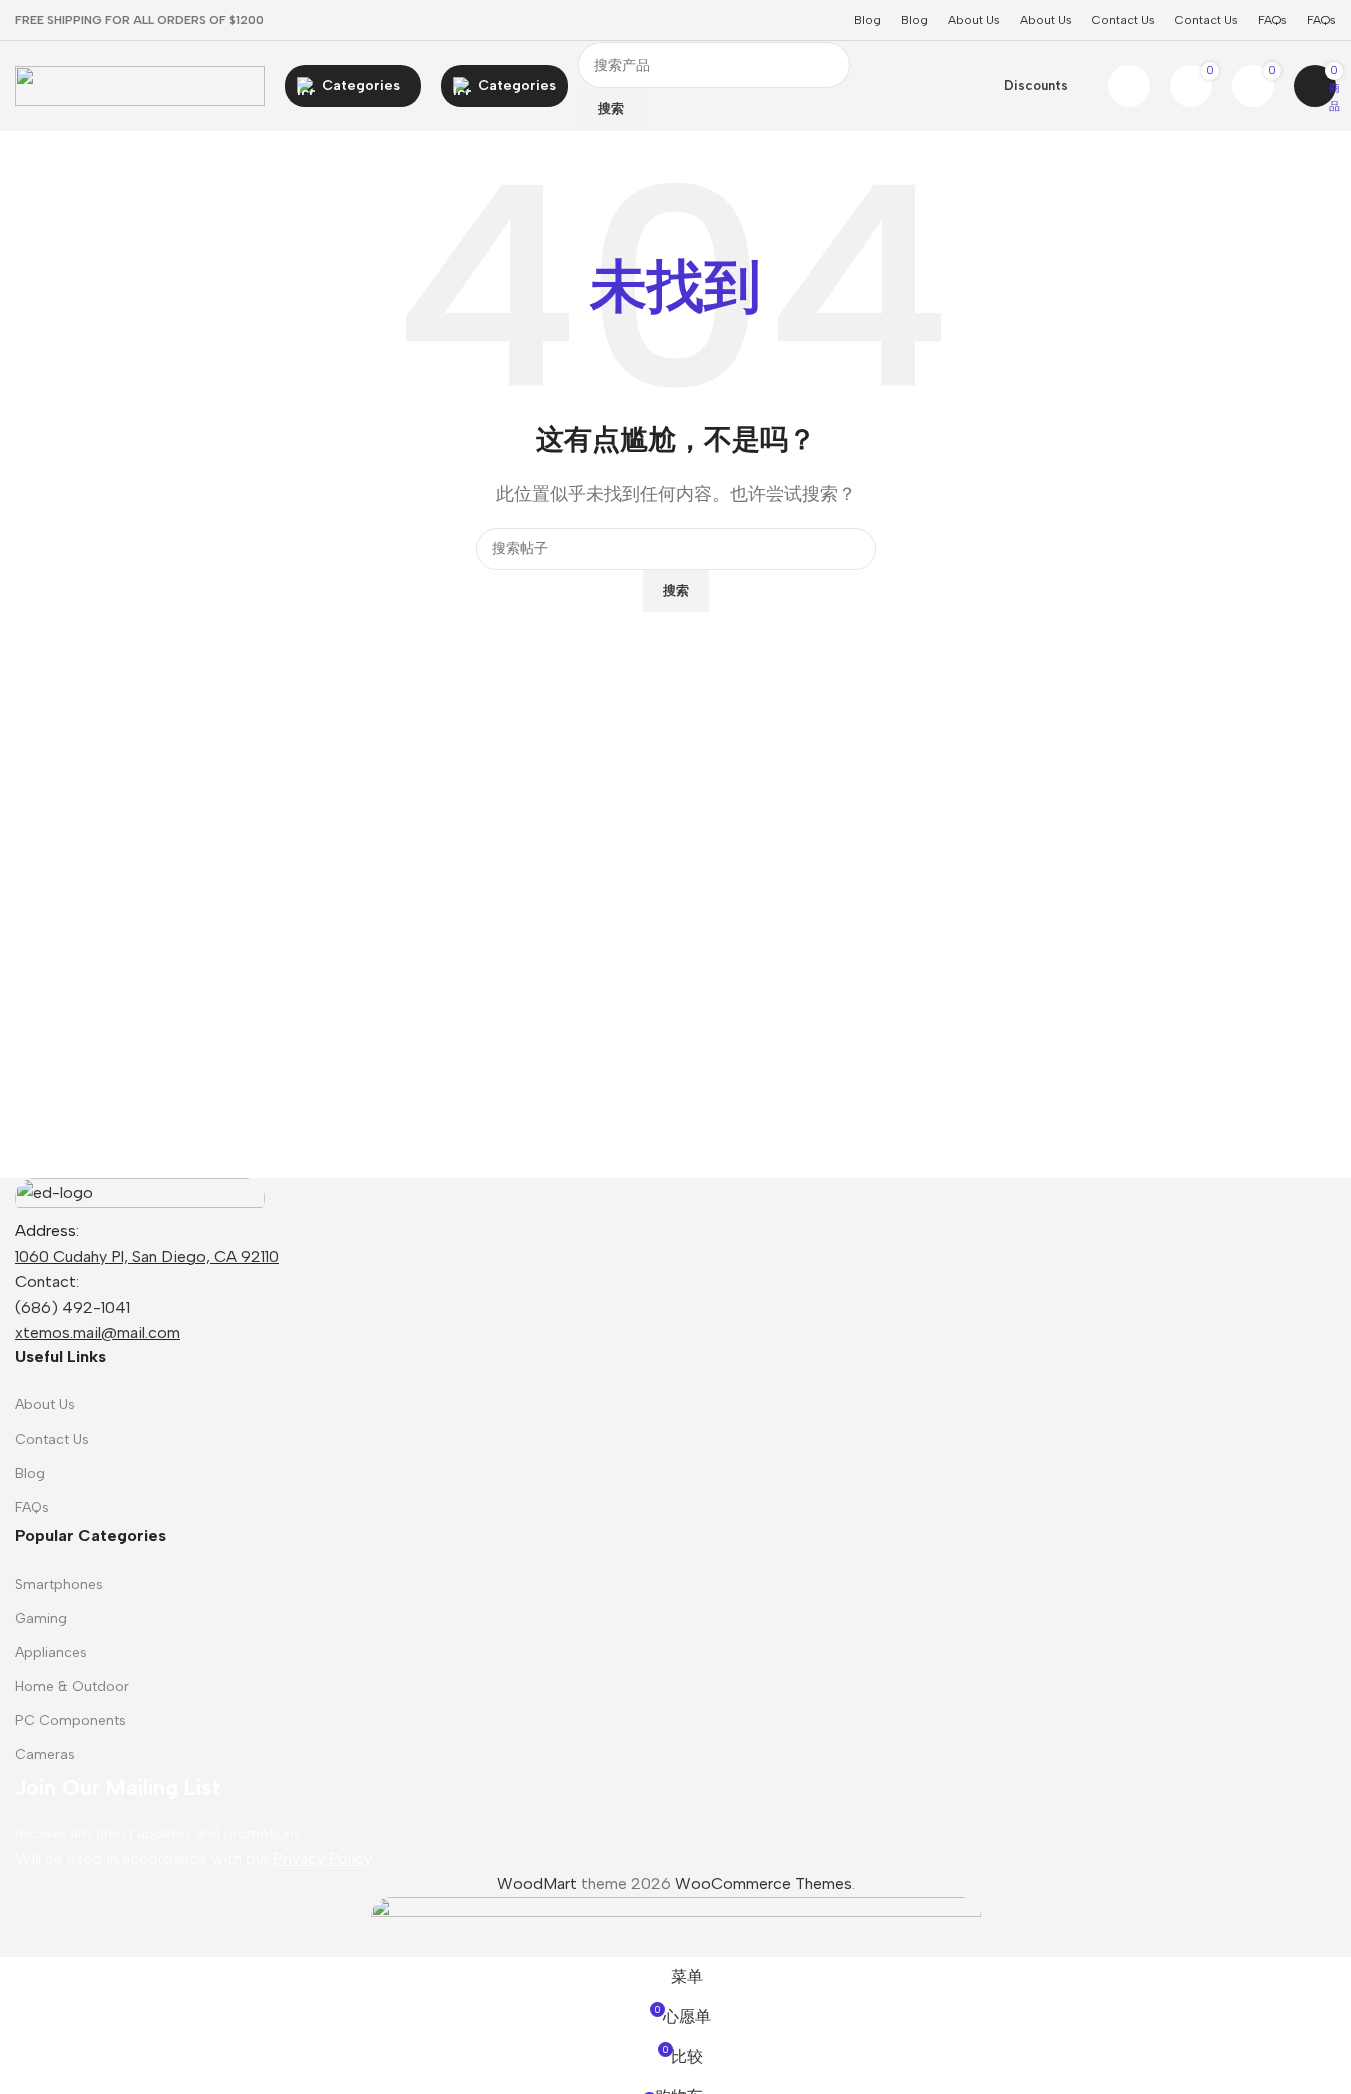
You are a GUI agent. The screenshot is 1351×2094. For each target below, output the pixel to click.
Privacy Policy (322, 1858)
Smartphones (59, 1584)
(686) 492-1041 (72, 1307)
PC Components (70, 1720)
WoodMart (537, 1883)
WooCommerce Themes (763, 1883)
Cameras (45, 1754)
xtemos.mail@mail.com (97, 1332)
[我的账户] (1129, 86)
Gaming (41, 1618)
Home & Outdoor (72, 1686)
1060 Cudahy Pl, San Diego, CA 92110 (147, 1256)
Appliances (51, 1652)
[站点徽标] (140, 84)
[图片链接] (140, 1196)
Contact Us (52, 1439)
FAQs (32, 1507)
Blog (30, 1473)
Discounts (1036, 85)
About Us (45, 1404)
